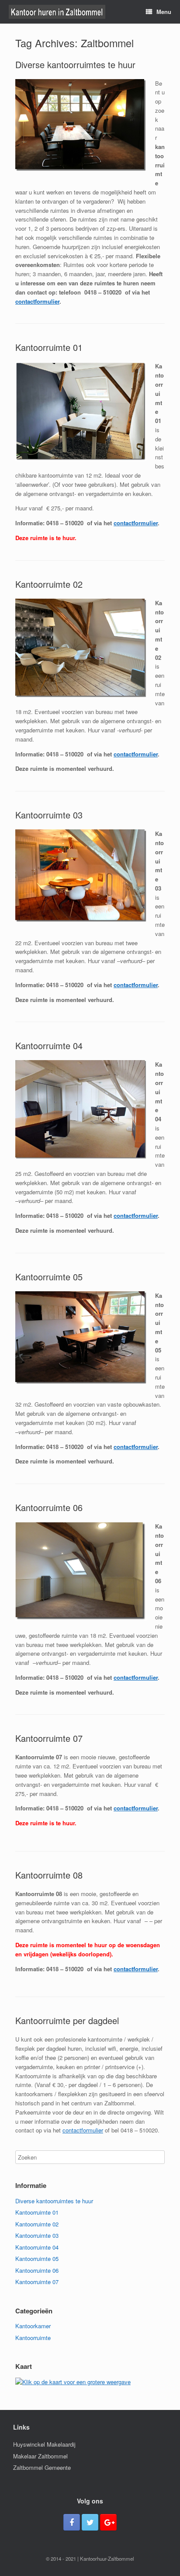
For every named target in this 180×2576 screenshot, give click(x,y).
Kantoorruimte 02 (49, 584)
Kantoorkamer (33, 2326)
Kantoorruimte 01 (49, 347)
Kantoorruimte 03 (49, 815)
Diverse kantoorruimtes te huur (75, 64)
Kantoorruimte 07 (49, 1738)
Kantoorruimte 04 (49, 1045)
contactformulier (37, 301)
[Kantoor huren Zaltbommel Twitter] (90, 2522)
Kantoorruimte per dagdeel (67, 2020)
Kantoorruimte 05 (49, 1277)
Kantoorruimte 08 (49, 1875)
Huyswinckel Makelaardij (44, 2444)
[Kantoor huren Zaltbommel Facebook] (72, 2522)
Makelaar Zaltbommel (40, 2456)
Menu (164, 12)
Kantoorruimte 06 (49, 1507)
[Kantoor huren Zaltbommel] (57, 12)
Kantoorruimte (33, 2338)
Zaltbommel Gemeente (42, 2467)
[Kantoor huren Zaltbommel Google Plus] (108, 2522)
